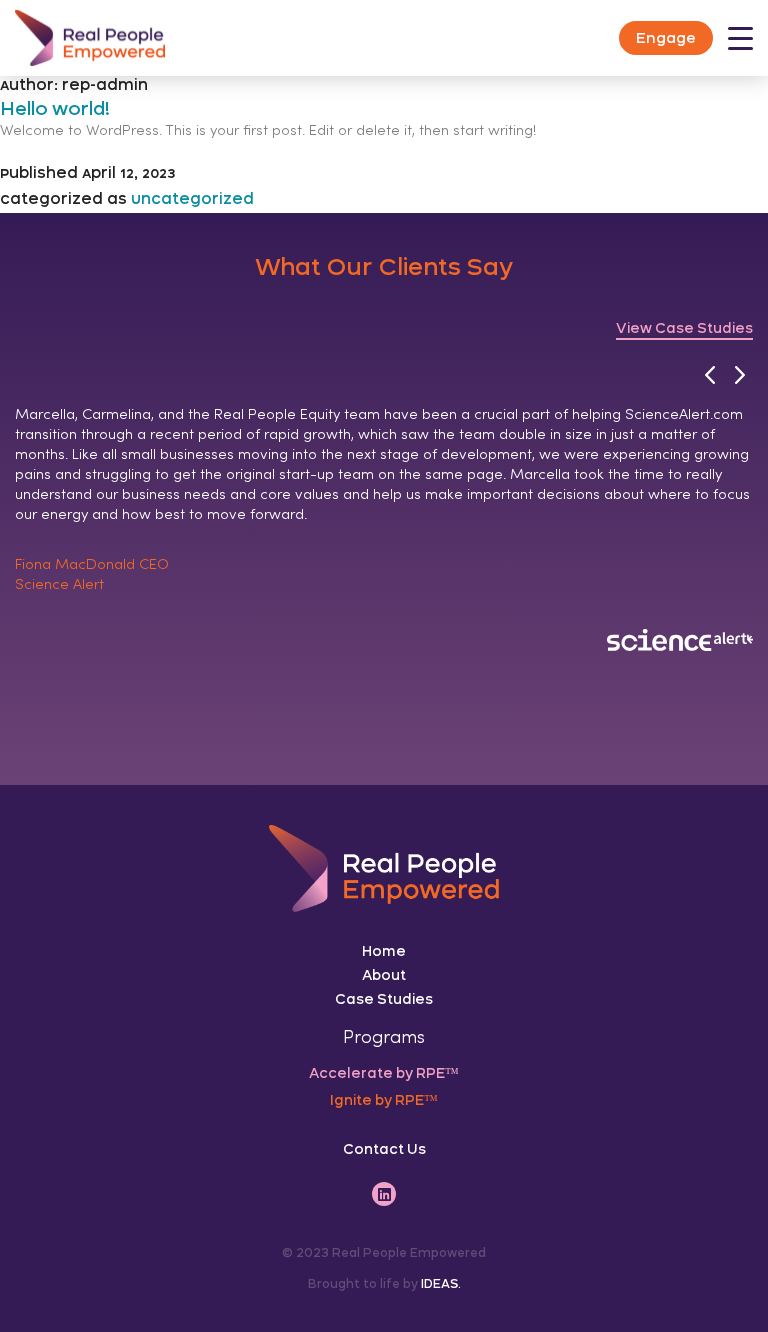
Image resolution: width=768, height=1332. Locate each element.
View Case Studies (684, 328)
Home (384, 951)
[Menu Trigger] (740, 39)
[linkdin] (384, 1194)
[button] (709, 375)
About (384, 975)
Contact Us (384, 1149)
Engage (666, 37)
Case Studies (384, 999)
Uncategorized (192, 199)
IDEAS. (441, 1284)
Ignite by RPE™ (384, 1100)
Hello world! (55, 108)
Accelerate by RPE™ (384, 1073)
